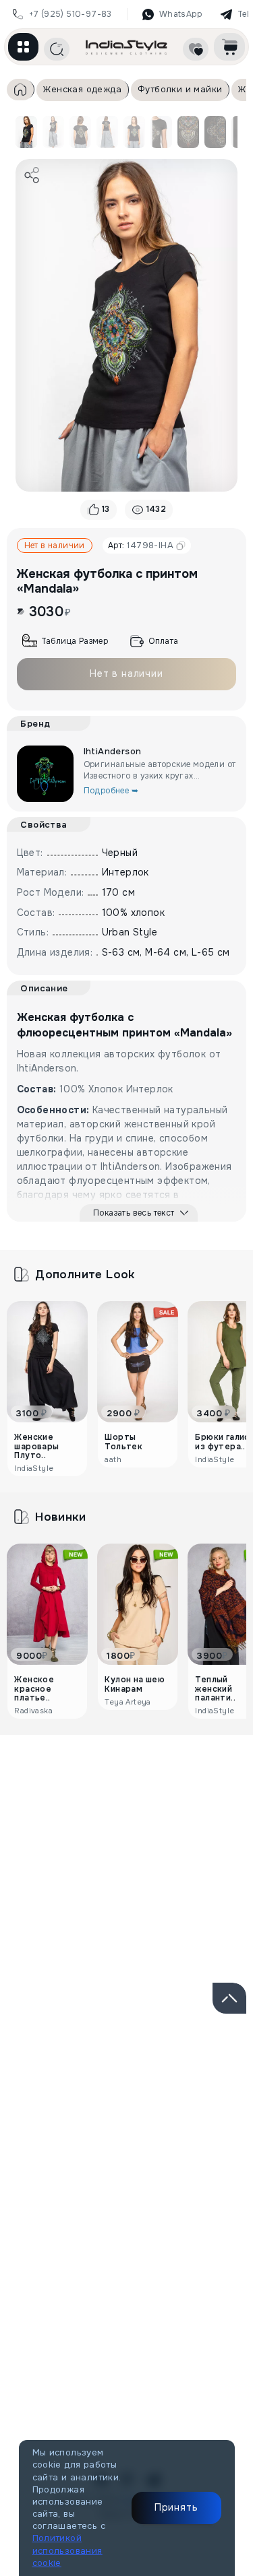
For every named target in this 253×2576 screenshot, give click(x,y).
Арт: (141, 545)
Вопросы (202, 1800)
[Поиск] (57, 49)
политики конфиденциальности (141, 2141)
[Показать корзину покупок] (229, 47)
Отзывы (79, 1800)
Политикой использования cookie (67, 2550)
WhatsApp (180, 14)
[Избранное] (196, 49)
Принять (176, 2507)
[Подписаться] (219, 2094)
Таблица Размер (75, 641)
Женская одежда (82, 89)
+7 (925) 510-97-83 (71, 14)
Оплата (163, 641)
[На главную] (126, 47)
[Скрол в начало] (229, 1998)
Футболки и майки (180, 89)
